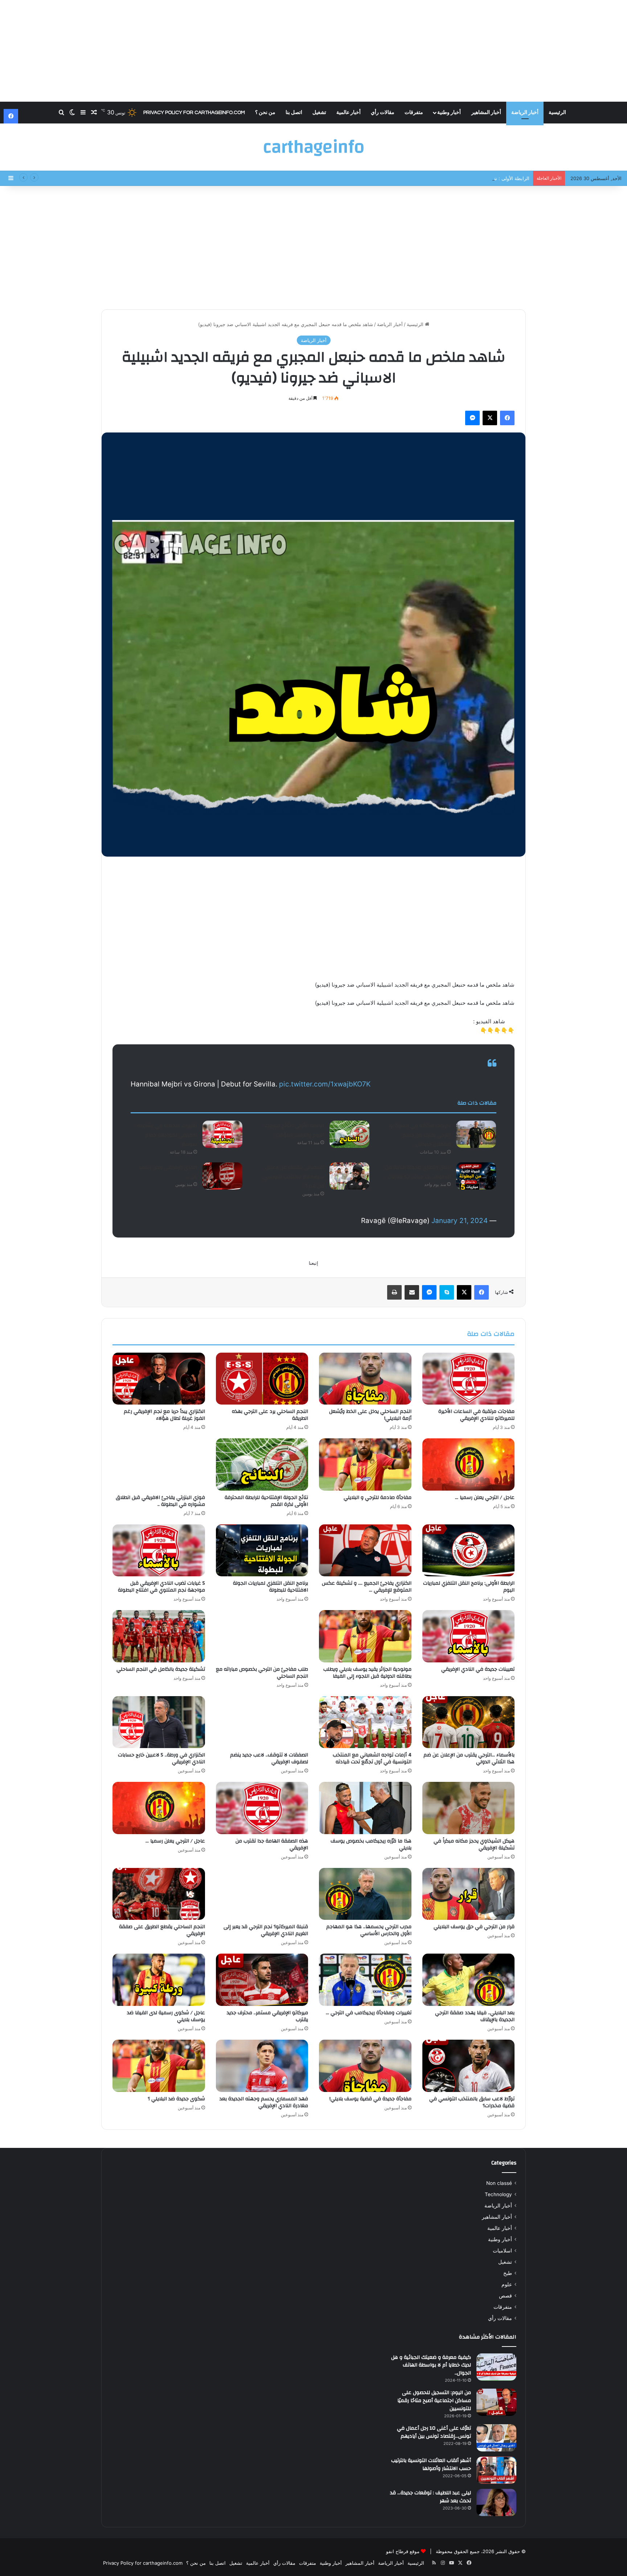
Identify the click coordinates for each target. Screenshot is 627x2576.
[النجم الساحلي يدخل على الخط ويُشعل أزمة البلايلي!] (365, 1379)
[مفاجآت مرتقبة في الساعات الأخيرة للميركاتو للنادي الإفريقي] (469, 1379)
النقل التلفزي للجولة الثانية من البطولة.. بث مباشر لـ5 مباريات (418, 1172)
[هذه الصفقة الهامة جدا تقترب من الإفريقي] (262, 1808)
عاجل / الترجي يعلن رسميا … (485, 1498)
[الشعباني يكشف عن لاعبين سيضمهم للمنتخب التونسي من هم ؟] (349, 1176)
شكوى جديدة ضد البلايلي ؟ (176, 2099)
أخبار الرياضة (525, 113)
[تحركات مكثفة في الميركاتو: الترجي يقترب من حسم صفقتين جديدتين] (476, 1134)
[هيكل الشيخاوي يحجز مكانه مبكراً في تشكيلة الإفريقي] (469, 1808)
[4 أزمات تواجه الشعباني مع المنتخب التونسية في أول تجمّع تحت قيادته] (365, 1722)
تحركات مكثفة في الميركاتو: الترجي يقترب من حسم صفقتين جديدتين (420, 1135)
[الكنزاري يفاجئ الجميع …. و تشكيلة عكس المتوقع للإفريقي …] (365, 1551)
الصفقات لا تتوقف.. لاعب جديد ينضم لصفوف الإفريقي (269, 1758)
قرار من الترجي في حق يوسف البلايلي (474, 1927)
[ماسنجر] (472, 418)
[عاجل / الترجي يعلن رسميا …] (469, 1464)
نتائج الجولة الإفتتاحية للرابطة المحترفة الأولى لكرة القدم (266, 1501)
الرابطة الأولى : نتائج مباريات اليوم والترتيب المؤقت (478, 178)
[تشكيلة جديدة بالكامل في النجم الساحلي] (159, 1636)
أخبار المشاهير (486, 113)
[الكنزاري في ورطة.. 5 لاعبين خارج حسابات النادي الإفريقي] (159, 1722)
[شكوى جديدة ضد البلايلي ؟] (159, 2066)
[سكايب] (447, 1292)
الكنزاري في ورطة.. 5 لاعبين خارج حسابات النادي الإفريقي (161, 1758)
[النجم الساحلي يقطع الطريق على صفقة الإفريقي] (159, 1894)
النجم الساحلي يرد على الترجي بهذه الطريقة (270, 1415)
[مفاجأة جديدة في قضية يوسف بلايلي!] (365, 2066)
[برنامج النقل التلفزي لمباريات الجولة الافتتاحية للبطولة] (262, 1551)
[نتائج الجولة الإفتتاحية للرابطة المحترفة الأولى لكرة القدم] (262, 1464)
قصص (505, 2296)
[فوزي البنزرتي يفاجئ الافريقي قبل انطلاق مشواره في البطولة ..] (159, 1464)
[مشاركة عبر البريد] (412, 1292)
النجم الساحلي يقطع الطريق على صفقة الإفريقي (162, 1930)
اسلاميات (502, 2251)
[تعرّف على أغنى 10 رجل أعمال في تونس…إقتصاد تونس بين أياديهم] (496, 2438)
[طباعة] (394, 1292)
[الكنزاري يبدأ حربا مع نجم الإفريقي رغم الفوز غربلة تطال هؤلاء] (159, 1379)
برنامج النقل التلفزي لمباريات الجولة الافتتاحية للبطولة (271, 1587)
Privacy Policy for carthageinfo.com (194, 113)
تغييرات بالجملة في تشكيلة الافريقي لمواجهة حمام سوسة (167, 1135)
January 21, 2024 (460, 1221)
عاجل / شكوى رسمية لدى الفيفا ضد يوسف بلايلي (166, 2016)
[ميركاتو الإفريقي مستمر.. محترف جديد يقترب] (262, 1980)
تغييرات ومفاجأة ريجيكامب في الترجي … (369, 2013)
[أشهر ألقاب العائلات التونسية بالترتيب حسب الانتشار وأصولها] (496, 2470)
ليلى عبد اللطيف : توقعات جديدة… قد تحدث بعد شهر (431, 2497)
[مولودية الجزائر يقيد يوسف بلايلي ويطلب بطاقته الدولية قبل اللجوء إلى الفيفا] (365, 1636)
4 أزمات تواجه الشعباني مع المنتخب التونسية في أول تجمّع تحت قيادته (372, 1758)
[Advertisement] (313, 51)
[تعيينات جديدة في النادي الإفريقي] (469, 1636)
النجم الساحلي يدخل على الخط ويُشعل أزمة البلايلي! (370, 1415)
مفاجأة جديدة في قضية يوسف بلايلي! (370, 2099)
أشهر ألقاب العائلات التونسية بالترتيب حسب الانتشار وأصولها (431, 2465)
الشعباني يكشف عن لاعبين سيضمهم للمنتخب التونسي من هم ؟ (294, 1177)
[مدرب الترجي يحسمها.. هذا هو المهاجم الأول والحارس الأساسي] (365, 1894)
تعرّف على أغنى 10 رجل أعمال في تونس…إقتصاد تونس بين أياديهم (434, 2432)
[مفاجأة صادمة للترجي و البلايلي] (365, 1464)
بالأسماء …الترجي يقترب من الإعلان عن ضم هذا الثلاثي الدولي (469, 1758)
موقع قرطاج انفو (403, 2551)
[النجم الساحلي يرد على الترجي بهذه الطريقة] (262, 1379)
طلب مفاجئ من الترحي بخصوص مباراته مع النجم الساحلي (262, 1673)
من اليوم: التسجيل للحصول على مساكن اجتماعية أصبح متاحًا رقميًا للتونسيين (434, 2400)
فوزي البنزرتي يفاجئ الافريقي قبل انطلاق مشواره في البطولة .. (160, 1501)
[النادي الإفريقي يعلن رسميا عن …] (222, 1176)
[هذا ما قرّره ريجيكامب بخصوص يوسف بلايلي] (365, 1808)
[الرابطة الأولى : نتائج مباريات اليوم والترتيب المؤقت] (349, 1134)
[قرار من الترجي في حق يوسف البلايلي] (469, 1894)
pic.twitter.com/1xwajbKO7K (325, 1084)
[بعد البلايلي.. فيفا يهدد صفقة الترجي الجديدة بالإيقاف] (469, 1980)
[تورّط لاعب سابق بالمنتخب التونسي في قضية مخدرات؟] (469, 2066)
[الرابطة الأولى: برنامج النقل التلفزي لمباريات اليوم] (469, 1551)
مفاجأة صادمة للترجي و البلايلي (378, 1498)
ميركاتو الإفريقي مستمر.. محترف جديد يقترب (267, 2016)
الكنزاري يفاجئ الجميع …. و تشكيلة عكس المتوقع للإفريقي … (367, 1587)
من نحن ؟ (265, 113)
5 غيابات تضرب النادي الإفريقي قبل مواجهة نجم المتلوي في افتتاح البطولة (161, 1587)
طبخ (508, 2273)
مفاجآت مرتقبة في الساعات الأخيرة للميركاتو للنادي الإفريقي (476, 1415)
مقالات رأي (383, 113)
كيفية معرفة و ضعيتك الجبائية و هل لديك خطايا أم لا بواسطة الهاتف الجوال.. (431, 2365)
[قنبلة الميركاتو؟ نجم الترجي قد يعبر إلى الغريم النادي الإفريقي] (262, 1894)
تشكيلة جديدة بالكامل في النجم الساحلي (161, 1669)
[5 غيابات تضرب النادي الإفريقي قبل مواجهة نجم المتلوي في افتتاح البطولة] (159, 1551)
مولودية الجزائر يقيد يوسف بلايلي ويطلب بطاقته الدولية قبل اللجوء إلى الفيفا (367, 1673)
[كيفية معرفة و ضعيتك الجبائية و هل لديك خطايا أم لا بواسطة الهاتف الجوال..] (496, 2367)
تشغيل (319, 113)
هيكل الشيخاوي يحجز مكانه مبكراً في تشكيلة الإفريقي (474, 1844)
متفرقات (414, 113)
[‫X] (490, 418)
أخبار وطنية (449, 113)
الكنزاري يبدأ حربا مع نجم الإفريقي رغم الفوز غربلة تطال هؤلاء (164, 1415)
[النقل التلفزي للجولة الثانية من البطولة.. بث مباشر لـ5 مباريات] (476, 1176)
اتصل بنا (294, 113)
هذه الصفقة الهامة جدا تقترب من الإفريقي (272, 1844)
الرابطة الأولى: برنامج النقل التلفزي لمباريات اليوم (469, 1587)
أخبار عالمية (349, 113)
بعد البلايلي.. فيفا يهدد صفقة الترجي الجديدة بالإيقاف (475, 2016)
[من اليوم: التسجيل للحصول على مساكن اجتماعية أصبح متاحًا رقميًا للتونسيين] (496, 2402)
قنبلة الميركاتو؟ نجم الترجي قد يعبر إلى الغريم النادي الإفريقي (266, 1930)
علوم (507, 2284)
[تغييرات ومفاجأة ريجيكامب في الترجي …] (365, 1980)
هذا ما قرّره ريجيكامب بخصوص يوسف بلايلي (371, 1844)
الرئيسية (557, 113)
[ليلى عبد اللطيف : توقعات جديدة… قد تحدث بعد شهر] (496, 2502)
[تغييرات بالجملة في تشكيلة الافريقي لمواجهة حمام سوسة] (222, 1134)
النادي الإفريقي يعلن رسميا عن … (168, 1172)
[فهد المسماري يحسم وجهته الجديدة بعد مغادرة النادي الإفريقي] (262, 2066)
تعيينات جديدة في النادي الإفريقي (478, 1669)
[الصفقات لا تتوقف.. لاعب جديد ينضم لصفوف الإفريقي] (262, 1722)
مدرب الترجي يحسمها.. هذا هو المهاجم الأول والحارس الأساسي (369, 1930)
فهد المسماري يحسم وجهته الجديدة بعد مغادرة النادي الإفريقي (264, 2102)
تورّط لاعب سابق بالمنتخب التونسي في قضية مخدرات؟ (472, 2102)
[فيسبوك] (507, 418)
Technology (498, 2194)
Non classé (499, 2183)
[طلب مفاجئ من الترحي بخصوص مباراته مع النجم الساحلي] (262, 1636)
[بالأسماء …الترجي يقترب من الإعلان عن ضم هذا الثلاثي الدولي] (469, 1722)
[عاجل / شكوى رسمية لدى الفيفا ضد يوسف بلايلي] (159, 1980)
